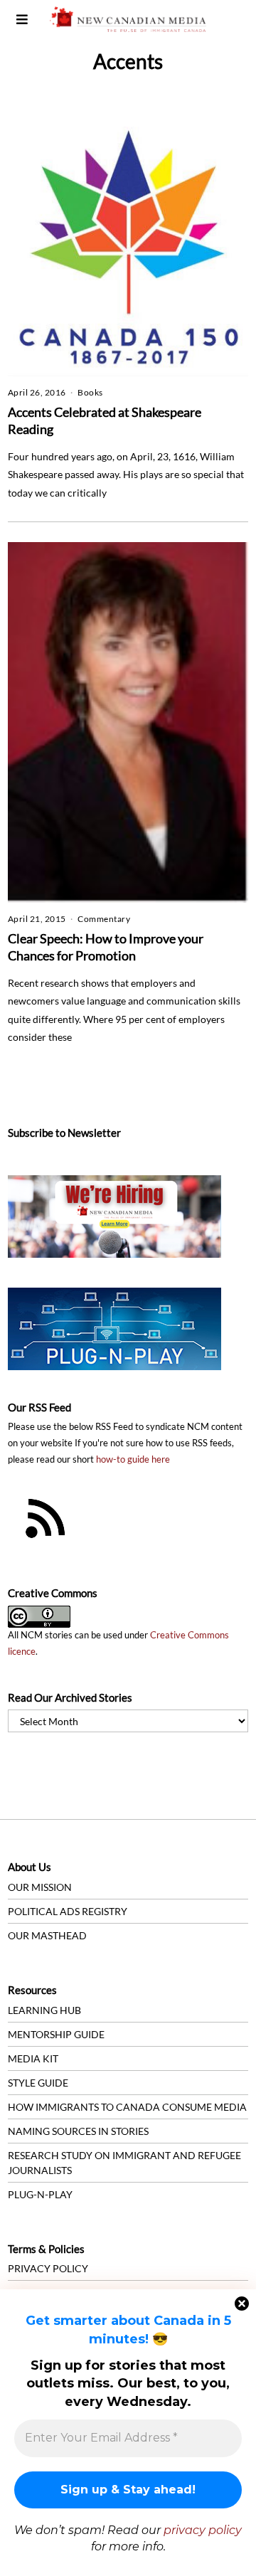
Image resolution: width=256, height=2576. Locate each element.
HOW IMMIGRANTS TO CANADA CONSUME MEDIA (127, 2107)
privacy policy (203, 2530)
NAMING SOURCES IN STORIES (78, 2131)
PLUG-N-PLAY (40, 2194)
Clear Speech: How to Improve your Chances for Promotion (106, 947)
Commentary (104, 919)
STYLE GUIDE (38, 2083)
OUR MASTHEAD (47, 1935)
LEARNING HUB (44, 2010)
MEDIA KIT (33, 2058)
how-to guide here (133, 1459)
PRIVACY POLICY (48, 2268)
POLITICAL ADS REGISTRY (68, 1911)
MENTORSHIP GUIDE (56, 2034)
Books (90, 392)
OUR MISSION (40, 1887)
